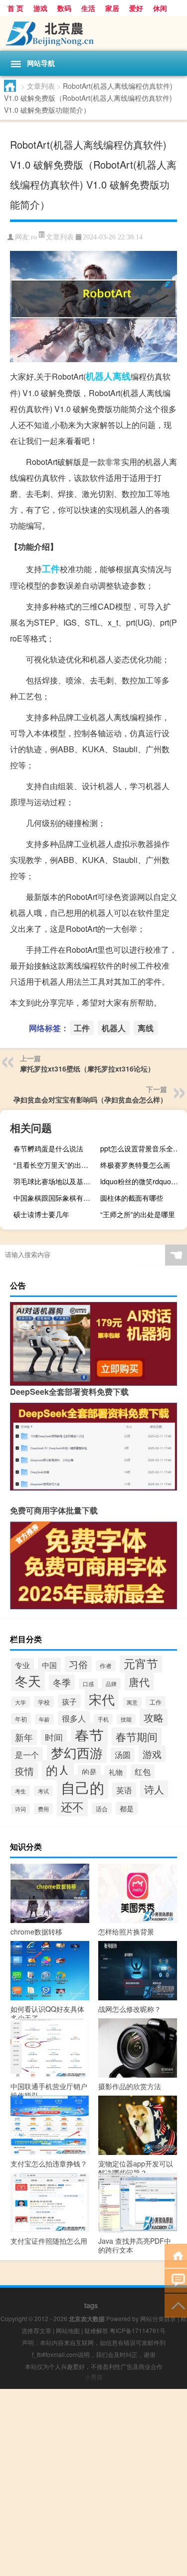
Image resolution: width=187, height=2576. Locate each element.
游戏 (40, 8)
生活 (88, 8)
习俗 (78, 1664)
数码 (64, 8)
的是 (89, 1772)
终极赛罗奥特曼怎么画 (135, 1165)
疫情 (24, 1771)
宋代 (102, 1699)
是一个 (27, 1754)
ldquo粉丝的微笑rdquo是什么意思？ (142, 1181)
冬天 (28, 1680)
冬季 (62, 1682)
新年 (24, 1737)
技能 (126, 1719)
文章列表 (41, 86)
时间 (54, 1737)
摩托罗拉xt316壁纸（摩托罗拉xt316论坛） (87, 1069)
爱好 (136, 8)
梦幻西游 (77, 1752)
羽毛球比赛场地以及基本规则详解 (56, 1181)
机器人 (99, 376)
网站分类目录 (158, 2318)
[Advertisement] (93, 2482)
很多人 (74, 1718)
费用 (43, 1809)
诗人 (154, 1789)
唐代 (139, 1682)
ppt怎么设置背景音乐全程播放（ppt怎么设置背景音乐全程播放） (142, 1148)
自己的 (83, 1787)
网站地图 (68, 2330)
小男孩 (94, 2377)
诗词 (20, 1809)
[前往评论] (176, 2280)
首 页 (15, 8)
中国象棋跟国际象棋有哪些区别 (56, 1198)
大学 (20, 1702)
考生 (20, 1791)
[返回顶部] (176, 2305)
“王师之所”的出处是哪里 (138, 1214)
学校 (44, 1702)
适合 (102, 1809)
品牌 (111, 1684)
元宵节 (141, 1663)
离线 (122, 376)
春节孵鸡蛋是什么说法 (48, 1148)
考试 (43, 1791)
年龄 (44, 1719)
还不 (72, 1806)
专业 (22, 1665)
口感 (88, 1684)
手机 (103, 1719)
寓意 (132, 1702)
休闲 (160, 8)
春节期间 (137, 1736)
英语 (124, 1790)
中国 (49, 1665)
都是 (127, 1808)
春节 (89, 1734)
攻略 (154, 1717)
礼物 (116, 1772)
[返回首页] (176, 2255)
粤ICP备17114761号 (138, 2330)
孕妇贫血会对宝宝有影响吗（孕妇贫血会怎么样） (90, 1099)
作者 (106, 1666)
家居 (112, 8)
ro (34, 237)
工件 (51, 569)
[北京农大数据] (93, 33)
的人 (58, 1770)
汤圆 (123, 1755)
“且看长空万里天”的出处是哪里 (56, 1165)
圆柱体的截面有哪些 (132, 1198)
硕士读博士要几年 (41, 1214)
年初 (21, 1719)
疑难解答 (96, 2330)
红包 (143, 1772)
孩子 (69, 1701)
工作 (156, 1702)
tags (91, 2305)
